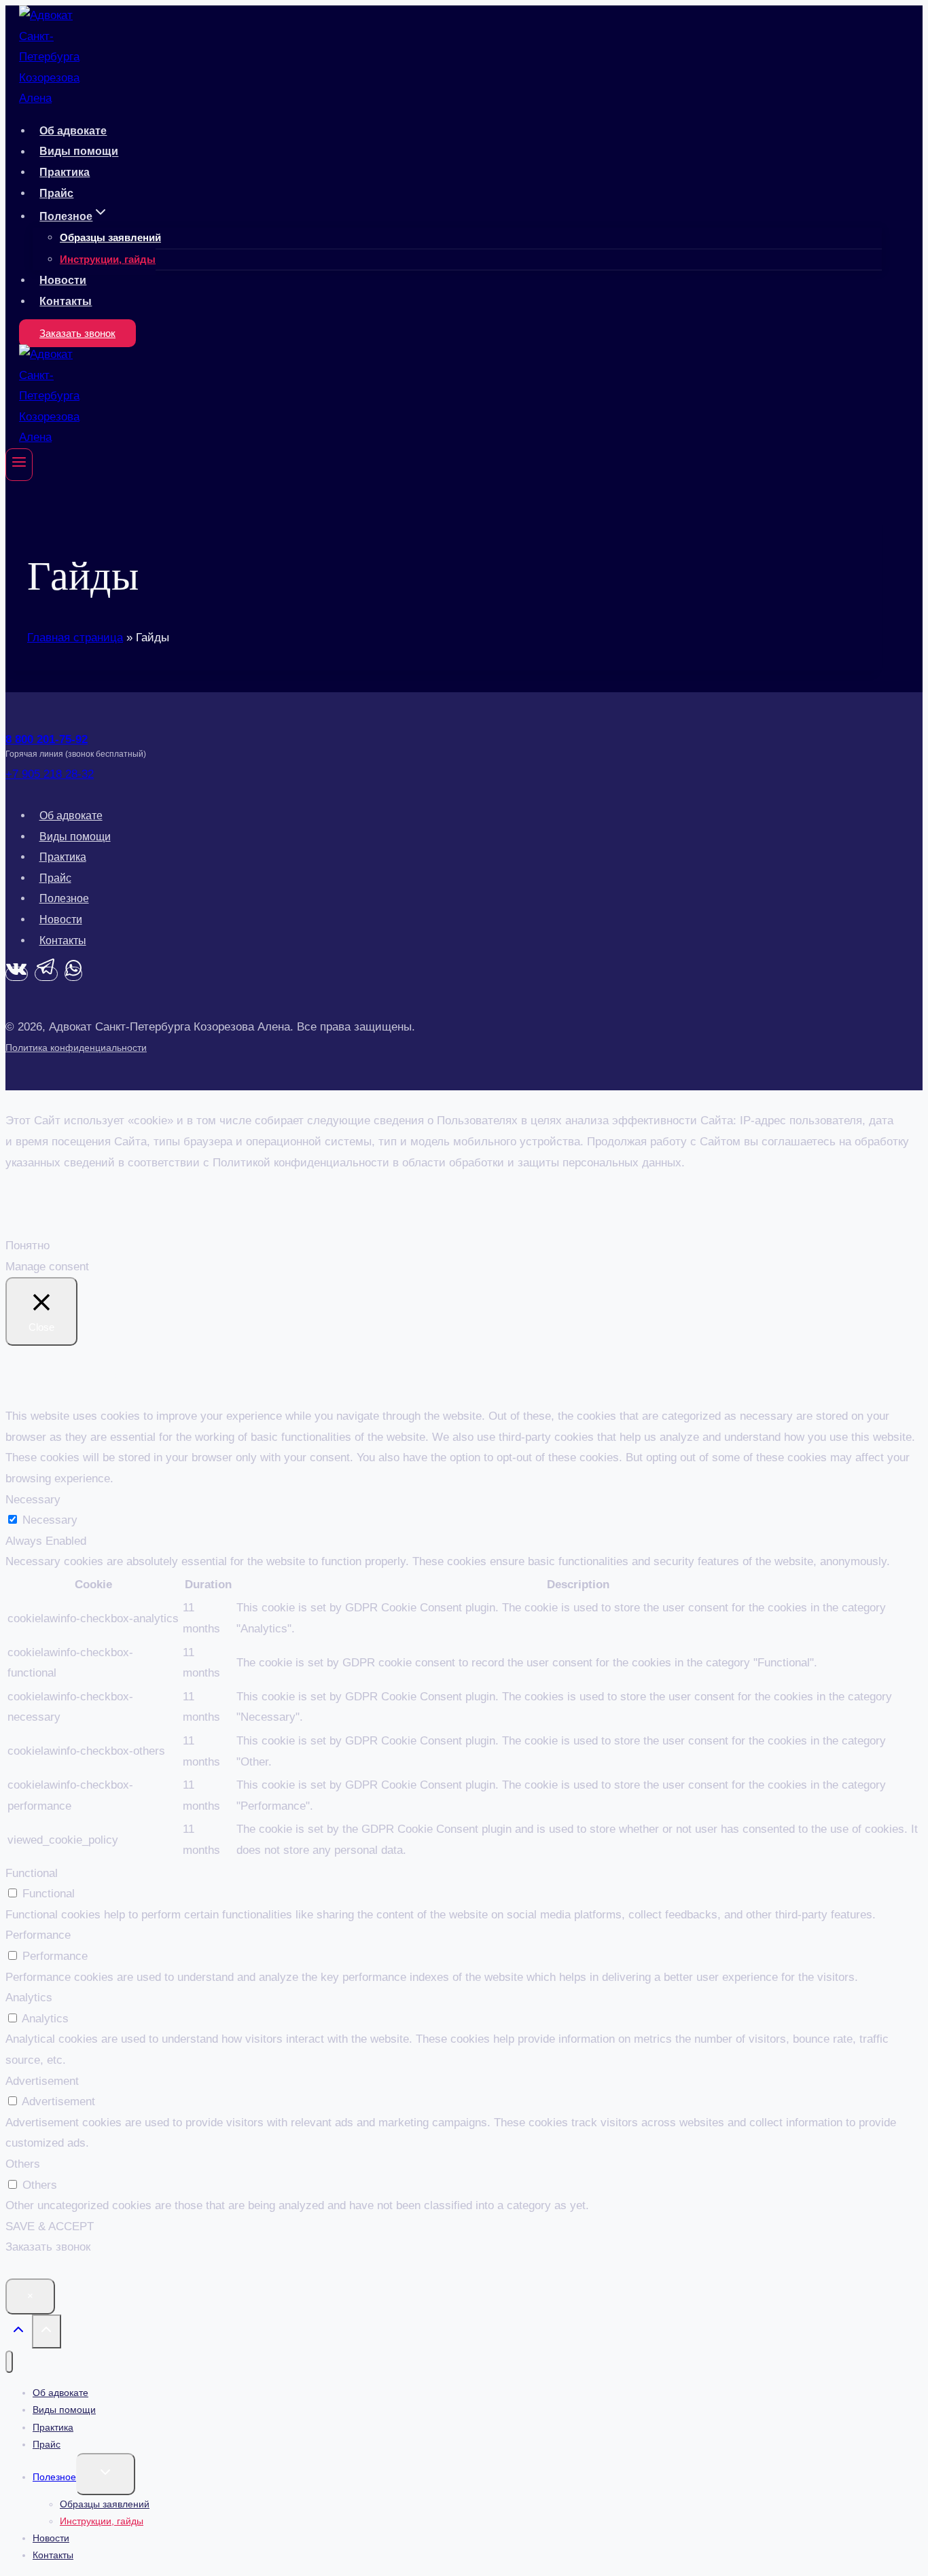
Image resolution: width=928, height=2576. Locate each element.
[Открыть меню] (19, 465)
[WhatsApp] (73, 974)
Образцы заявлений (110, 237)
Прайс (56, 193)
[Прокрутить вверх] (19, 2333)
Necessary (50, 1520)
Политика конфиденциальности (76, 1048)
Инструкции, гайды (108, 259)
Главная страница (75, 638)
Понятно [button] (28, 1246)
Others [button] (23, 2164)
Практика (65, 172)
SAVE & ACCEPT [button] (50, 2226)
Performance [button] (38, 1935)
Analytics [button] (29, 1998)
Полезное (64, 898)
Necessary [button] (33, 1500)
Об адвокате (73, 131)
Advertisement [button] (42, 2081)
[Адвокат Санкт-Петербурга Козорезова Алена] (50, 98)
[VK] (17, 974)
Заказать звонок (77, 333)
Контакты (66, 301)
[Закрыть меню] (9, 2362)
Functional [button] (32, 1873)
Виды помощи (79, 152)
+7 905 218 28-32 (50, 774)
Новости (63, 280)
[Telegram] (46, 974)
